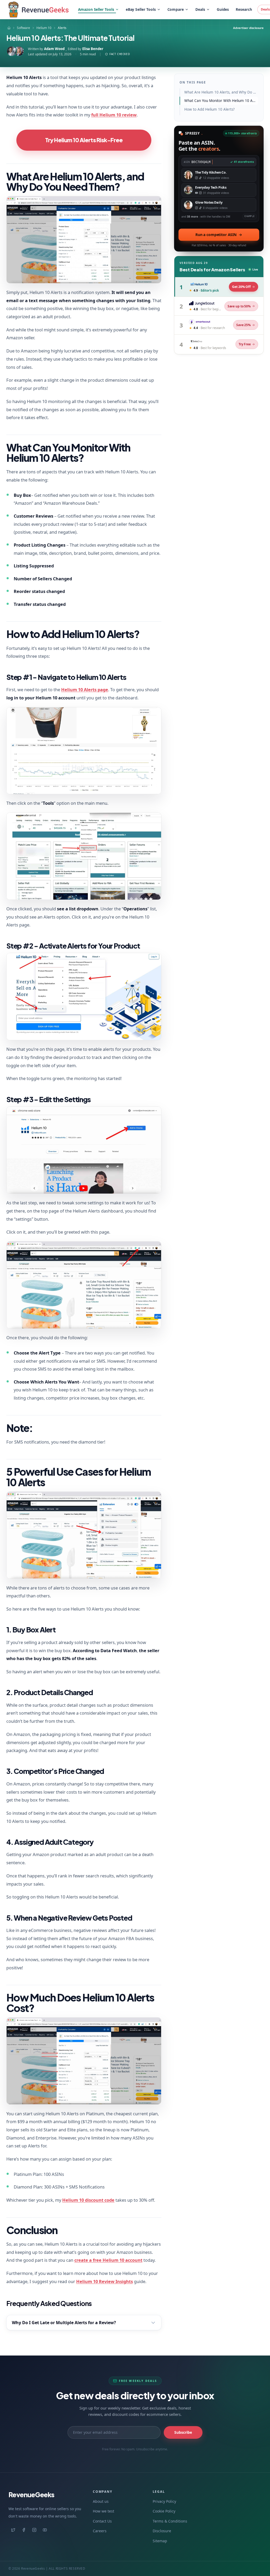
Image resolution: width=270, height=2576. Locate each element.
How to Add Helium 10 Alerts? (209, 109)
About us (101, 2501)
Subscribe (183, 2432)
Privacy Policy (164, 2501)
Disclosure (162, 2531)
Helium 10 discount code (88, 2200)
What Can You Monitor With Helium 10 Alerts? (221, 101)
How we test (103, 2511)
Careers (100, 2531)
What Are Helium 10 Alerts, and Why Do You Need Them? (221, 92)
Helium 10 (44, 28)
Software (23, 28)
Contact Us (102, 2521)
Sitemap (160, 2541)
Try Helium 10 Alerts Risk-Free (84, 140)
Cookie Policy (164, 2511)
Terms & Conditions (170, 2521)
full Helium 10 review (114, 115)
